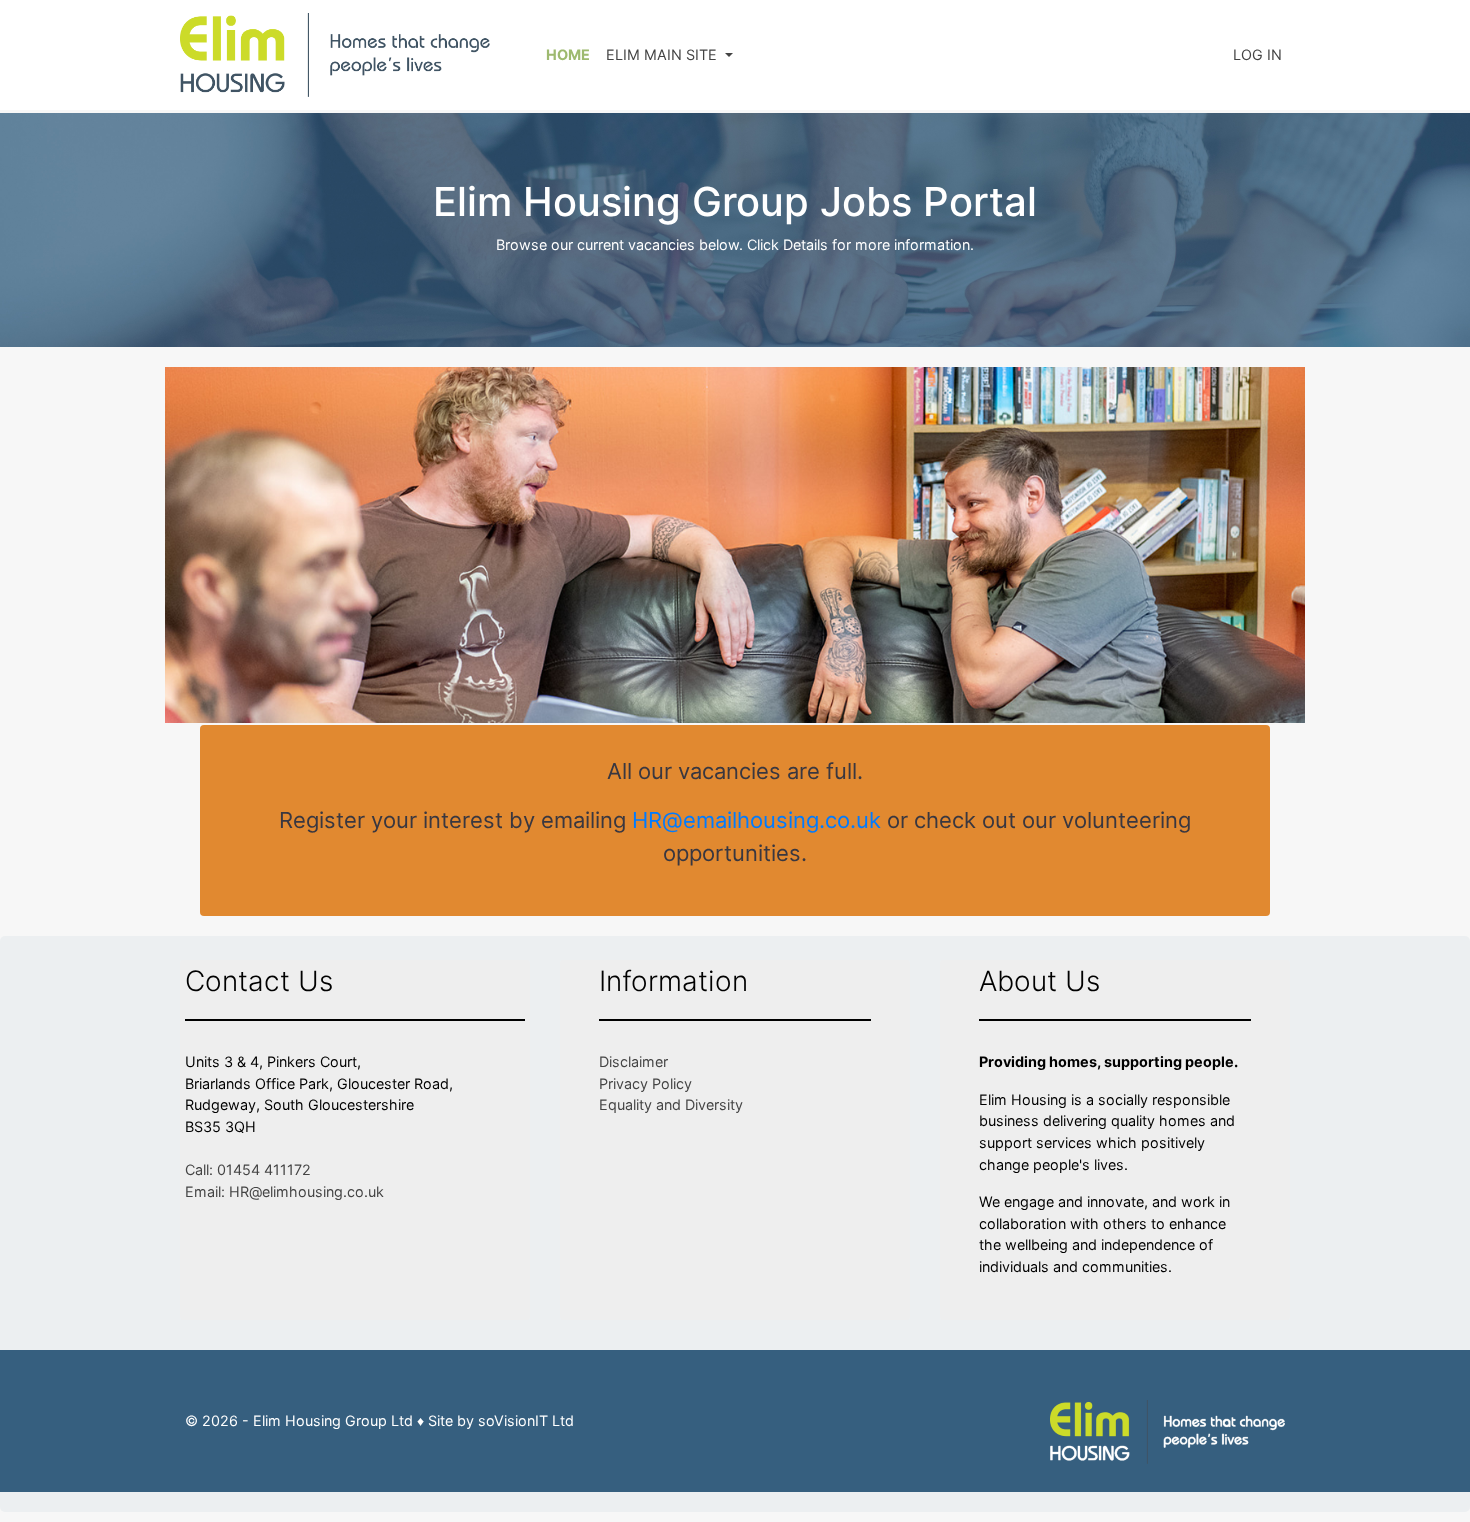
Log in (1257, 54)
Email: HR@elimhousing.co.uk (284, 1191)
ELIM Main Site (663, 54)
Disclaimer (633, 1061)
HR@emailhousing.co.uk (756, 820)
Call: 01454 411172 (248, 1169)
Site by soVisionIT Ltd (501, 1420)
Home (568, 54)
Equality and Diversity (671, 1104)
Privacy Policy (645, 1083)
